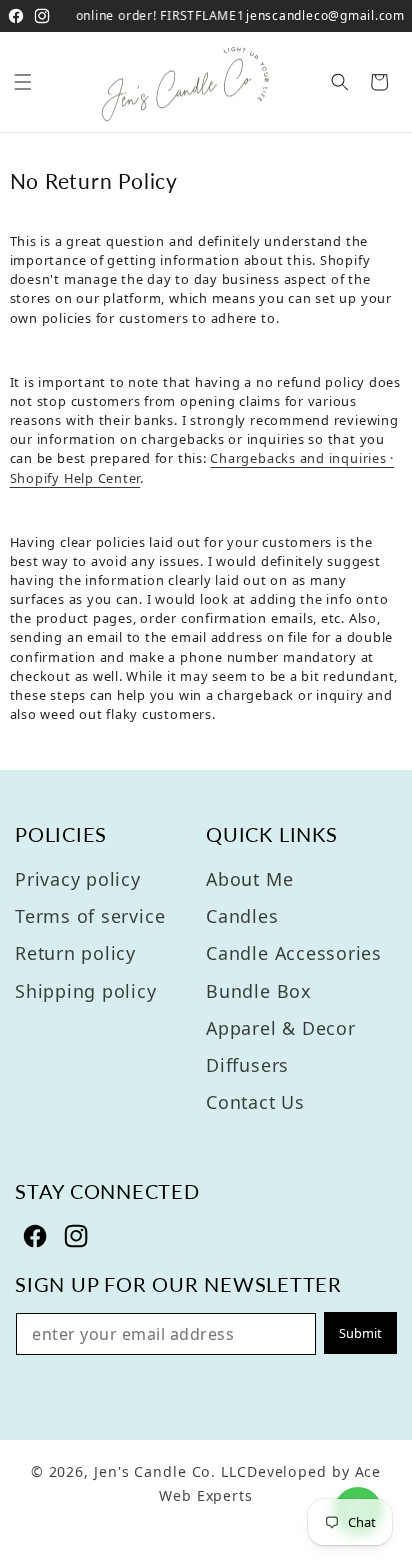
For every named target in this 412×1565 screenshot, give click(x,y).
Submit (360, 1333)
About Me (249, 879)
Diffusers (247, 1065)
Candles (242, 916)
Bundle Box (258, 991)
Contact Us (255, 1102)
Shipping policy (86, 991)
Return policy (75, 953)
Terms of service (90, 916)
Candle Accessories (294, 953)
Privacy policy (78, 879)
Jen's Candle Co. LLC (170, 1471)
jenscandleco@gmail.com (325, 15)
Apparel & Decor (281, 1028)
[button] (23, 82)
